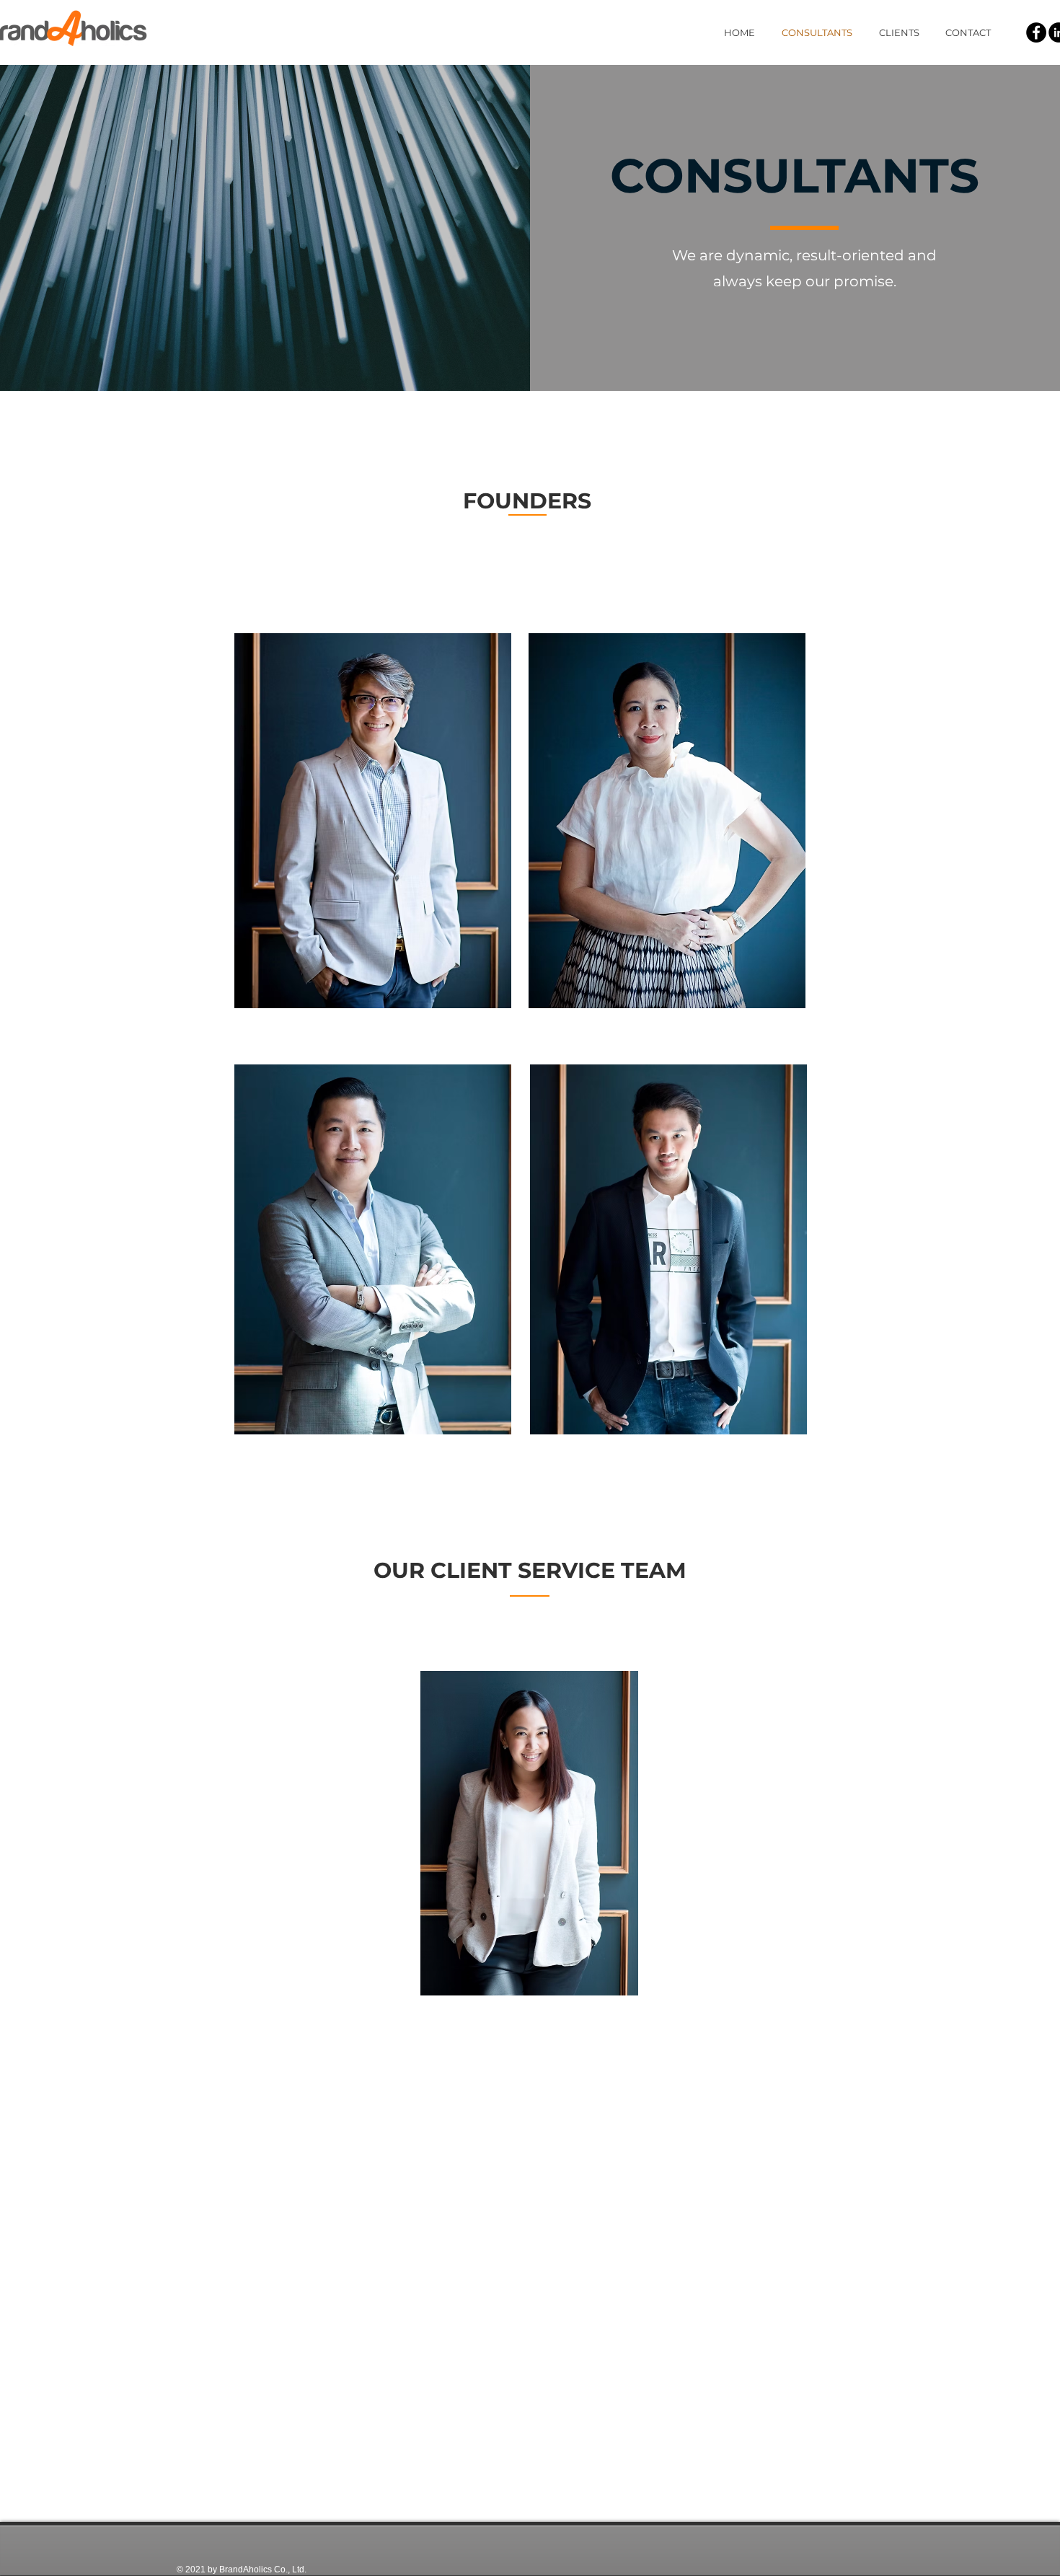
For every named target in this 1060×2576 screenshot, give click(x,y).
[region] (373, 821)
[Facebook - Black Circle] (1036, 32)
